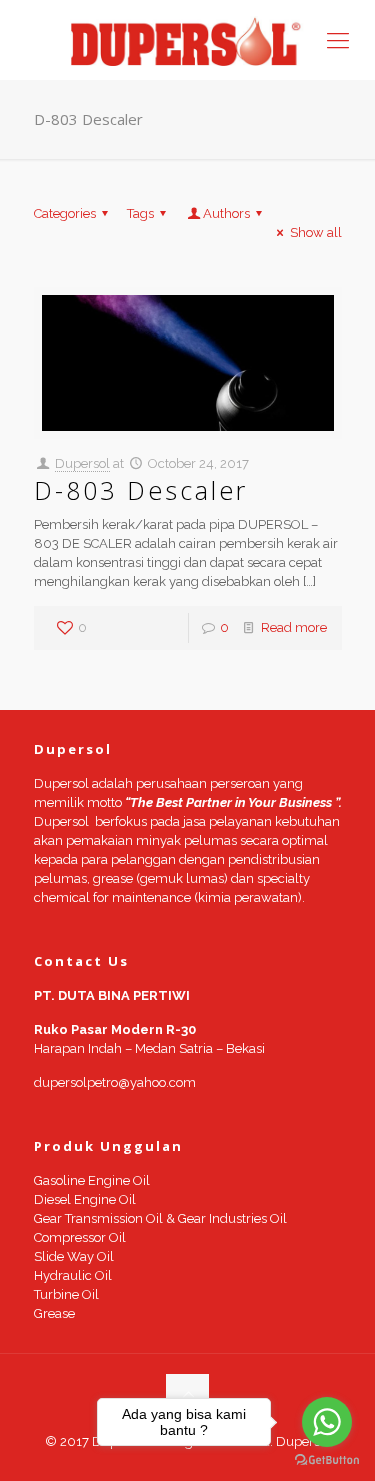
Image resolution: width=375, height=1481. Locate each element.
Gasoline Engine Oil (92, 1180)
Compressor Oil (80, 1237)
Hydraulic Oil (73, 1275)
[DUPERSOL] (187, 40)
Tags (140, 213)
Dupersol (82, 463)
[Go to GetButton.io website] (327, 1460)
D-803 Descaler (141, 490)
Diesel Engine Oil (85, 1199)
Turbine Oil (66, 1294)
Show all (315, 232)
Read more (294, 627)
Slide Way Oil (74, 1256)
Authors (226, 213)
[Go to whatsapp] (327, 1422)
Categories (65, 213)
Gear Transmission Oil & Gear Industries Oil (160, 1218)
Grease (54, 1313)
